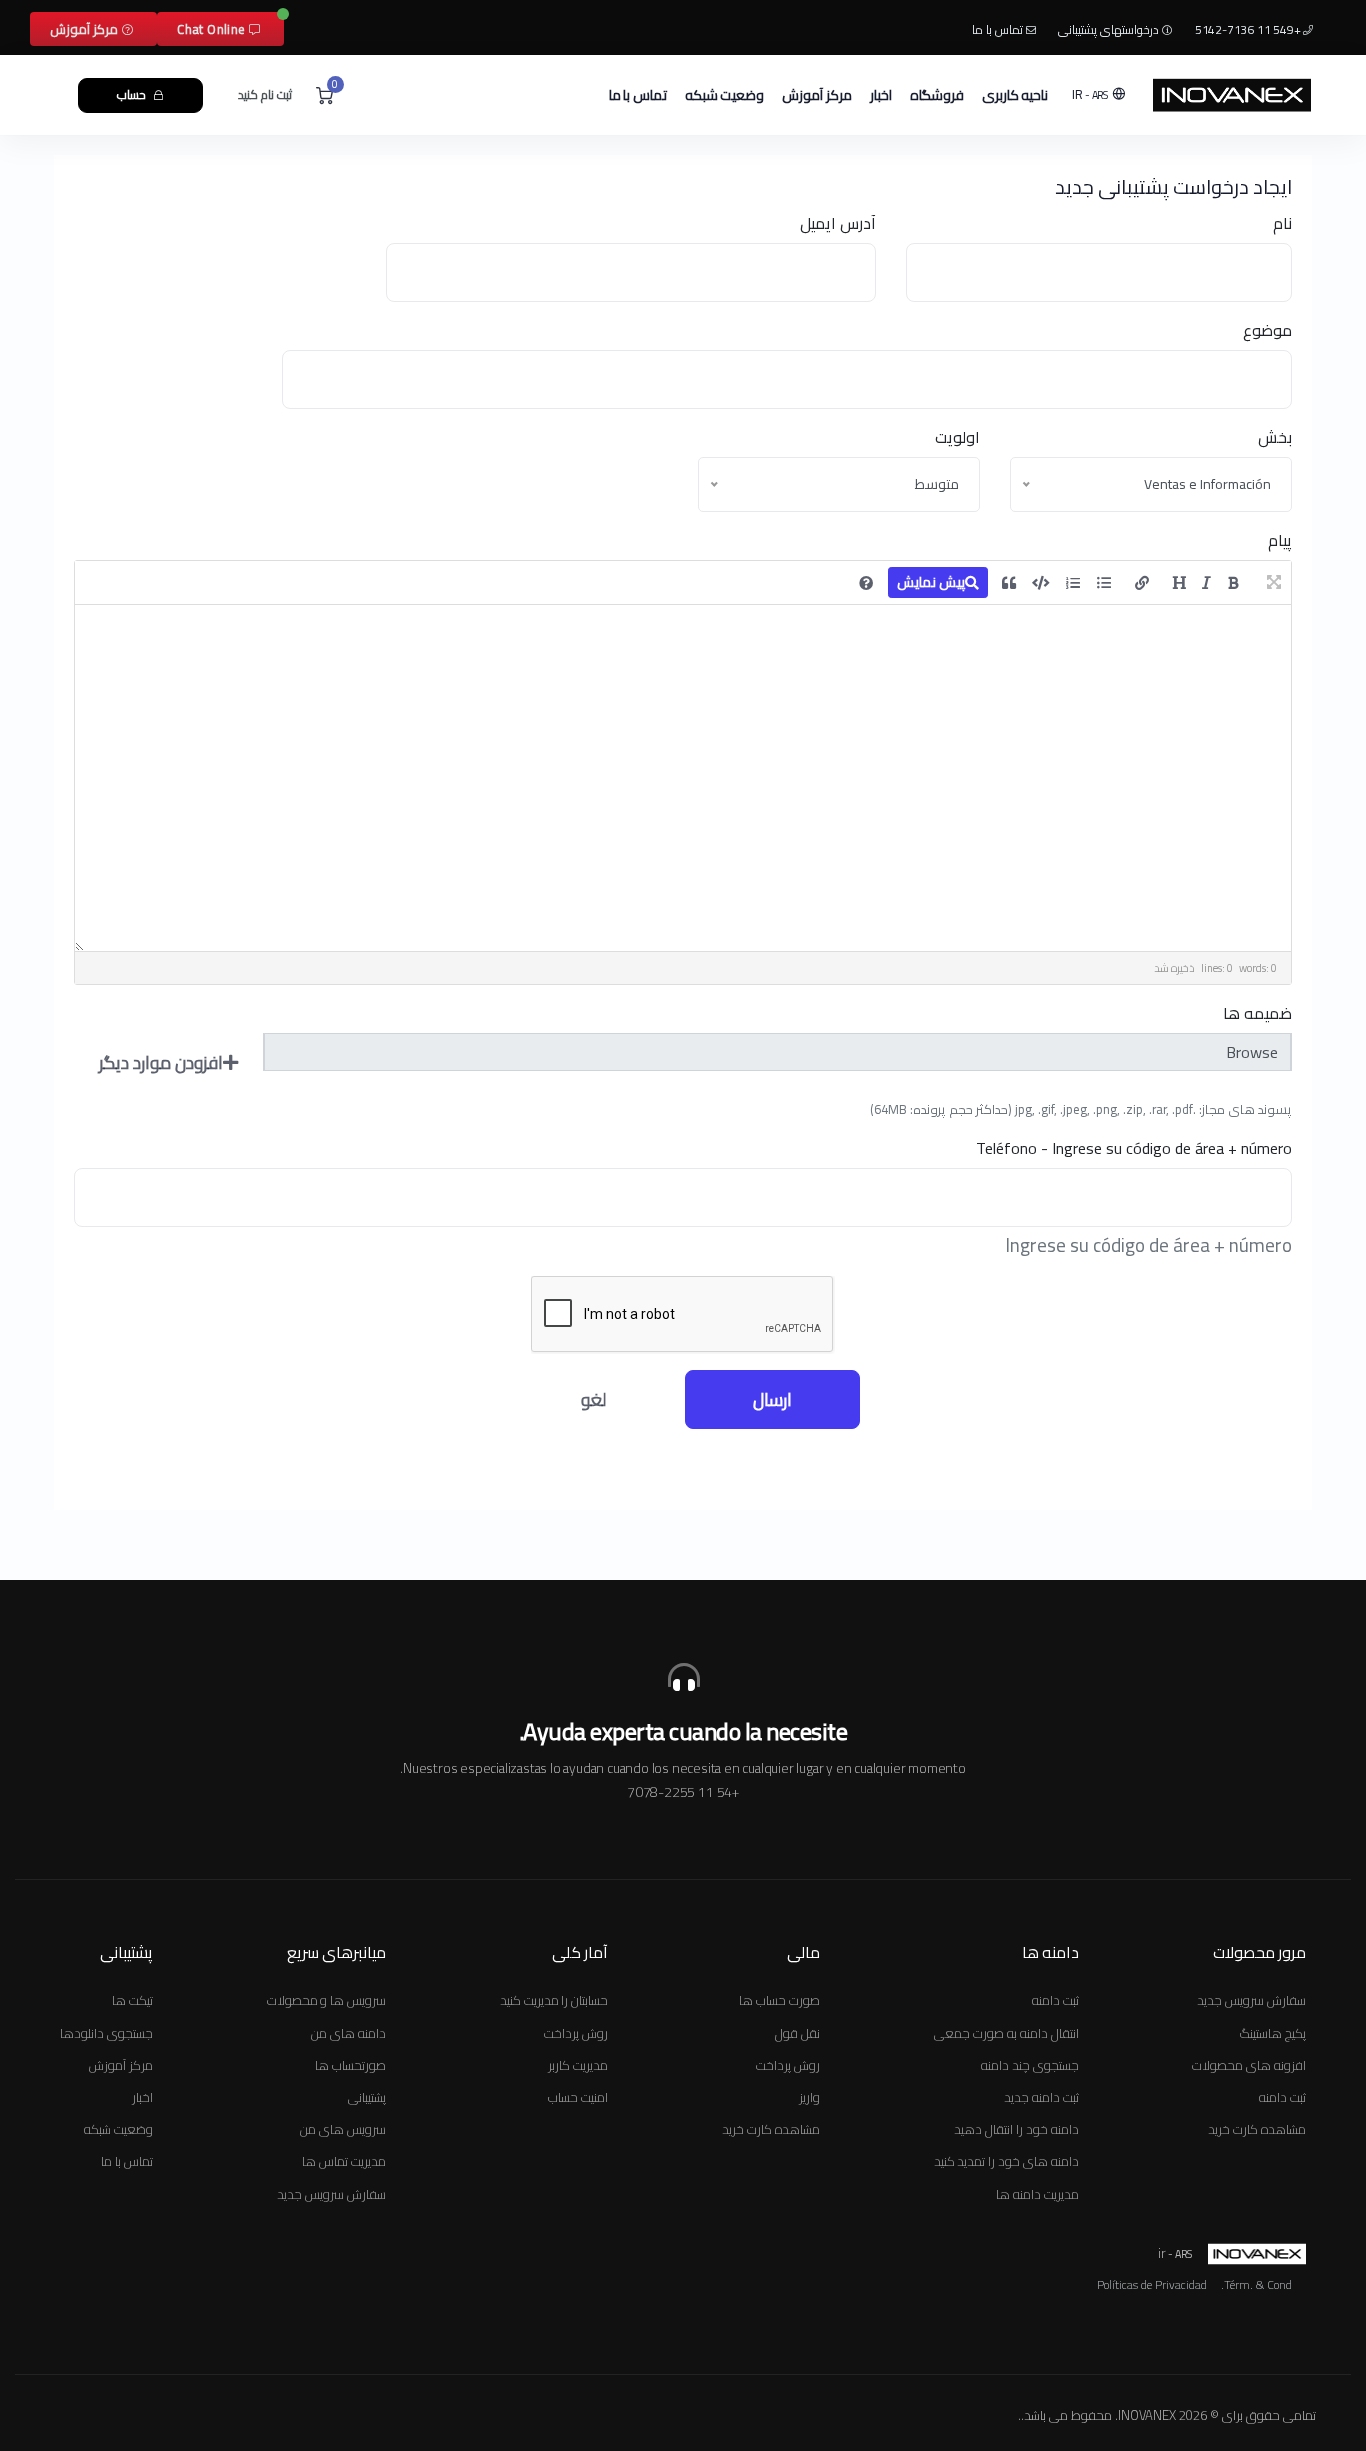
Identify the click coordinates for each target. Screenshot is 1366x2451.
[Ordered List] (1073, 583)
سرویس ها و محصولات (326, 2000)
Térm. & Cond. (1256, 2285)
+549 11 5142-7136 (1249, 29)
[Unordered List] (1104, 583)
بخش (1275, 437)
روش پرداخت (788, 2065)
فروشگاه (937, 95)
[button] (1100, 94)
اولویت (957, 437)
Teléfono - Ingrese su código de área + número (1134, 1148)
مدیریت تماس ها (344, 2161)
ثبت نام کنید (265, 94)
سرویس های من (343, 2129)
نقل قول (797, 2033)
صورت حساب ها (779, 2000)
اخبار (881, 95)
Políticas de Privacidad (1152, 2285)
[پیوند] (1142, 583)
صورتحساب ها (350, 2065)
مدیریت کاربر (578, 2065)
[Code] (1041, 583)
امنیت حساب (578, 2097)
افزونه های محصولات (1249, 2065)
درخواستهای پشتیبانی (1110, 29)
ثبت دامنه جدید (1041, 2097)
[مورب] (1206, 583)
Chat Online (213, 29)
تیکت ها (132, 2000)
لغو (593, 1399)
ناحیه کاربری (1015, 95)
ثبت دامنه (1282, 2097)
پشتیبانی (367, 2097)
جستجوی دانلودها (106, 2033)
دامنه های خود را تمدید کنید (1006, 2161)
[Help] (866, 583)
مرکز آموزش (86, 29)
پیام (1280, 540)
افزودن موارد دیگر (161, 1062)
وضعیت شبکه (725, 95)
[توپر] (1233, 583)
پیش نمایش (931, 582)
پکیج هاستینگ (1273, 2033)
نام (1282, 223)
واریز (809, 2097)
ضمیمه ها (1257, 1013)
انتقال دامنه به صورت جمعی (1006, 2033)
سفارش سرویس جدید (1251, 2000)
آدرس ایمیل (838, 223)
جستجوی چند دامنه (1030, 2065)
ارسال (772, 1399)
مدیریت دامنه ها (1037, 2194)
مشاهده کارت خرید (1257, 2129)
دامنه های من (348, 2033)
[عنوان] (1179, 583)
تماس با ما (998, 29)
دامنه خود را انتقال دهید (1016, 2129)
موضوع (1267, 330)
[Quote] (1009, 583)
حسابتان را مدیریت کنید (554, 2000)
